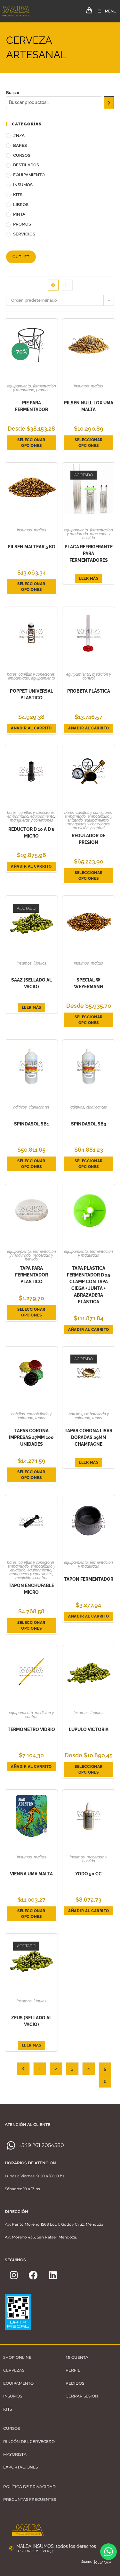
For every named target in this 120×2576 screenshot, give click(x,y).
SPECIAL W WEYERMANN (89, 983)
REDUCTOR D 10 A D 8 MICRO (32, 833)
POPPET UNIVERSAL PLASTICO (32, 694)
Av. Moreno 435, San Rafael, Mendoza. (41, 2237)
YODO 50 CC (88, 1874)
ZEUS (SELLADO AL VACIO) (32, 2021)
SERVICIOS (24, 234)
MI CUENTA (77, 2357)
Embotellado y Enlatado (35, 1416)
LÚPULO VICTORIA (89, 1729)
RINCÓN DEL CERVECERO (29, 2441)
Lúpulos (40, 963)
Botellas (18, 1414)
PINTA (19, 214)
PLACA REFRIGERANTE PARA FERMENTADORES (89, 553)
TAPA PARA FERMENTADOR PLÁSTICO (32, 1275)
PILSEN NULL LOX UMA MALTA (89, 406)
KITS (18, 195)
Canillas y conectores (37, 674)
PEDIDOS (75, 2383)
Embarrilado (19, 678)
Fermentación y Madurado (35, 388)
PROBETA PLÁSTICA (89, 691)
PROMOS (22, 224)
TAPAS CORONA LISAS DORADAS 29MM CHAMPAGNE (88, 1437)
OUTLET (21, 257)
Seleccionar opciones (31, 443)
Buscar (13, 93)
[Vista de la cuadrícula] (53, 285)
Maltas (97, 386)
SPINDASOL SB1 (32, 1124)
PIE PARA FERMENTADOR (32, 406)
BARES (20, 145)
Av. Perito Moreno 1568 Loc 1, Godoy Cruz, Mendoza (54, 2224)
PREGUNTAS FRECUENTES (30, 2499)
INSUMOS (23, 185)
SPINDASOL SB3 (89, 1124)
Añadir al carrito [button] (31, 728)
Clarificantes (39, 1107)
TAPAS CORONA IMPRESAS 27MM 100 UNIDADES (31, 1437)
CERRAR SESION (82, 2396)
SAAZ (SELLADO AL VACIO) (32, 983)
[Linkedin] (53, 2275)
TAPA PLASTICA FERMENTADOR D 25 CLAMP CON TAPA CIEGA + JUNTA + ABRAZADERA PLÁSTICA (88, 1285)
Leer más (88, 578)
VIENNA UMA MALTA (31, 1874)
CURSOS (22, 155)
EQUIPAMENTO (18, 2383)
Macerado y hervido (96, 536)
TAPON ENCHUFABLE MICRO (31, 1589)
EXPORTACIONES (20, 2467)
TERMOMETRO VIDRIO (31, 1729)
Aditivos (20, 1107)
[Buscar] (109, 103)
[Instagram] (14, 2275)
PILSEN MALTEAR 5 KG (31, 547)
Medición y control (97, 676)
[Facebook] (33, 2275)
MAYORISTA (15, 2454)
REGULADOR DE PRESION (88, 839)
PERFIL (73, 2370)
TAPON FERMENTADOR (89, 1579)
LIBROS (21, 205)
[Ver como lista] (67, 285)
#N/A (19, 135)
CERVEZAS (14, 2370)
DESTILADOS (26, 165)
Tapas (40, 1418)
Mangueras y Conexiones (32, 820)
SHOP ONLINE (17, 2357)
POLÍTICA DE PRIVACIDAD (29, 2487)
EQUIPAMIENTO (29, 175)
